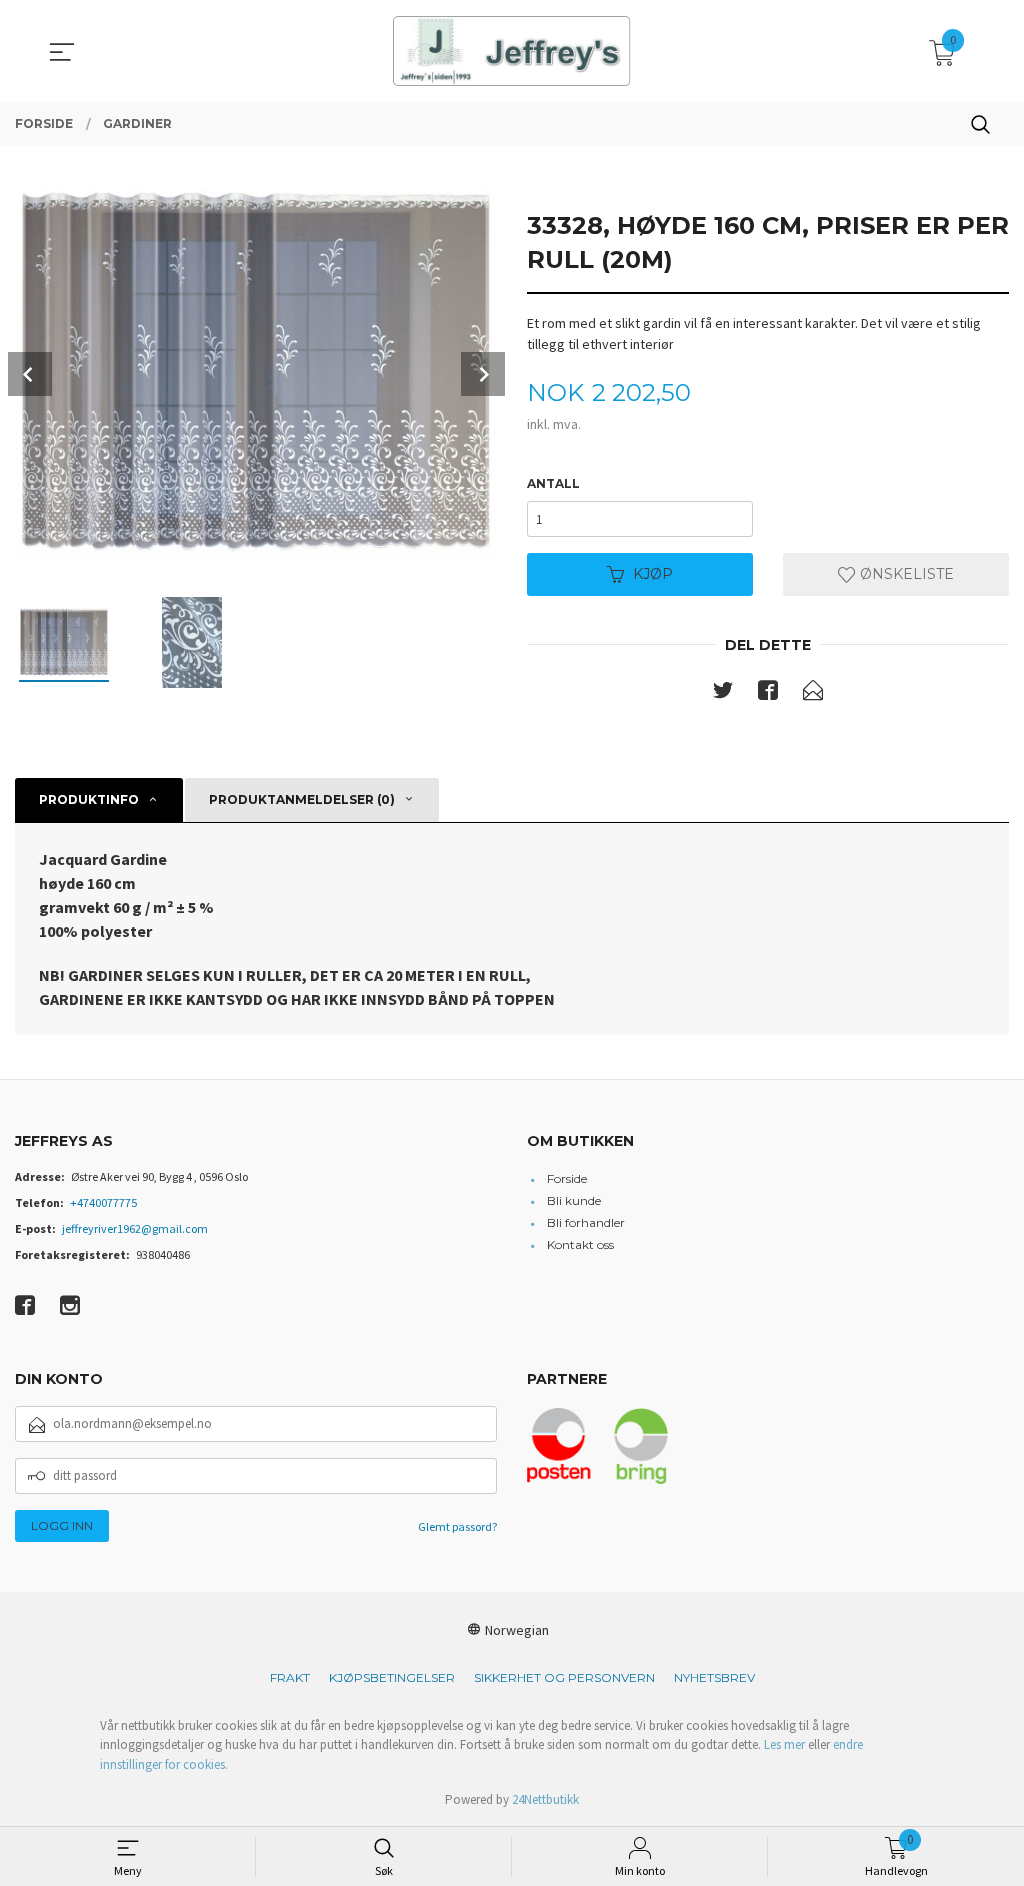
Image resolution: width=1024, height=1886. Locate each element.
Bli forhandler (586, 1222)
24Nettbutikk (545, 1799)
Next (483, 374)
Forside (567, 1178)
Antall (553, 483)
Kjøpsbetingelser (392, 1677)
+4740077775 (103, 1202)
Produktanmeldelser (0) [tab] (302, 799)
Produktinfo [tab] (89, 799)
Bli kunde (574, 1200)
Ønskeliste (905, 574)
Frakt (290, 1677)
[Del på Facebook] (768, 694)
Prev (30, 374)
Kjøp (653, 574)
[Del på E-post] (813, 694)
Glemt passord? (457, 1526)
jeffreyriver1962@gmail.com (135, 1228)
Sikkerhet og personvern (564, 1677)
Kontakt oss (580, 1244)
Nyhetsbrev (714, 1677)
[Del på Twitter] (723, 694)
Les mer (784, 1744)
